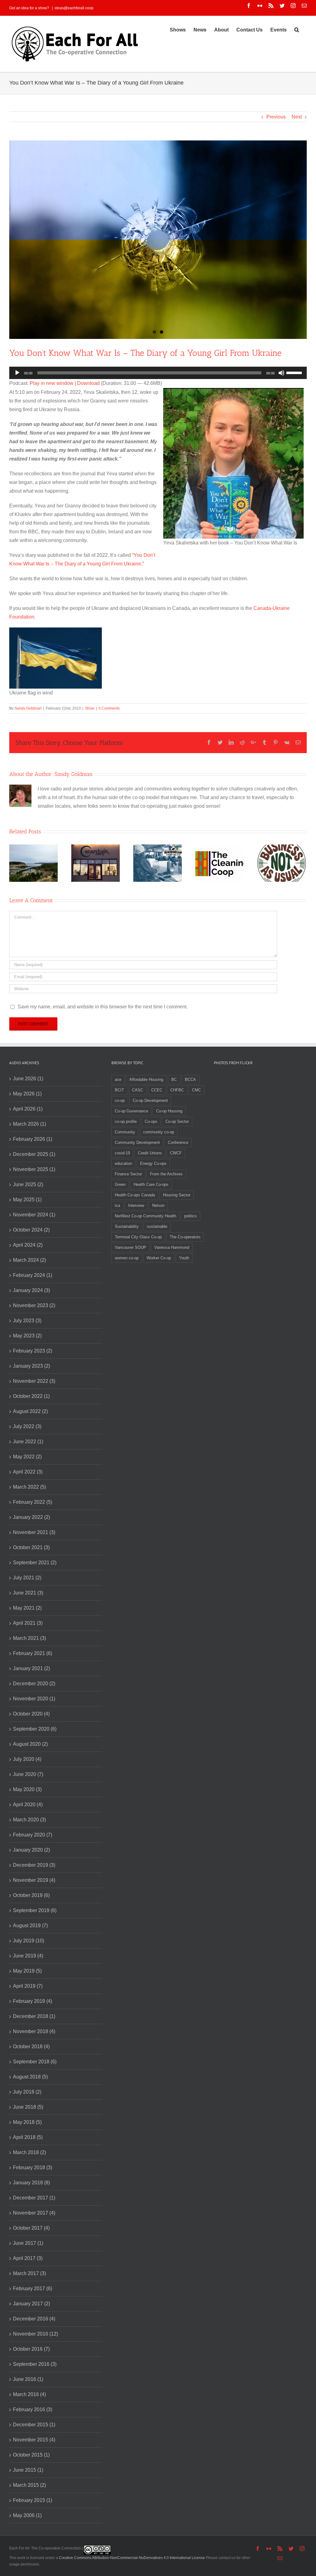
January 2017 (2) (31, 2304)
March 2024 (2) (29, 1260)
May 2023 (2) (27, 1336)
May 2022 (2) (27, 1457)
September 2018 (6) (35, 2062)
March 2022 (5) (29, 1487)
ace (118, 1080)
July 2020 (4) (27, 1759)
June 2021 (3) (28, 1593)
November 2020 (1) (34, 1699)
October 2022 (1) (31, 1396)
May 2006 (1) (27, 2515)
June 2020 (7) (28, 1774)
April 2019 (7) (28, 1986)
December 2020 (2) (34, 1684)
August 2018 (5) (30, 2077)
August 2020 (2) (30, 1744)
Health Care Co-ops (151, 1184)
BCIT (119, 1090)
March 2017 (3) (29, 2273)
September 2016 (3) (35, 2364)
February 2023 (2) (33, 1351)
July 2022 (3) (27, 1426)
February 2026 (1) (33, 1139)
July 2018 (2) (27, 2092)
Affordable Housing (146, 1080)
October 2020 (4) (31, 1714)
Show (90, 708)
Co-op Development (150, 1100)
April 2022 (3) (28, 1472)
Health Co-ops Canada (135, 1195)
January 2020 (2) (31, 1850)
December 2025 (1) (34, 1154)
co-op (120, 1100)
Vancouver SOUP (131, 1247)
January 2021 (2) (31, 1668)
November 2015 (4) (34, 2440)
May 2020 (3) (27, 1789)
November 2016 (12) (35, 2334)
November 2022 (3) (34, 1381)
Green (120, 1184)
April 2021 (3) (28, 1623)
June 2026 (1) (28, 1079)
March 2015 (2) (29, 2485)
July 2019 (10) (29, 1941)
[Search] (297, 29)
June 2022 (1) (28, 1442)
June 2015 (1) (28, 2470)
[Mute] (281, 373)
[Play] (17, 373)
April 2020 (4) (28, 1805)
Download (88, 383)
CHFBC (177, 1090)
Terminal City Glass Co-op (138, 1237)
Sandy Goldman (28, 708)
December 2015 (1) (34, 2425)
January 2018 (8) (31, 2183)
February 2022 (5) (33, 1502)
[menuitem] (178, 29)
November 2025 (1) (34, 1169)
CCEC (157, 1090)
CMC (196, 1090)
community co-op (159, 1132)
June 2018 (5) (28, 2107)
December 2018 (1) (34, 2016)
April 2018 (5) (28, 2137)
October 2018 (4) (31, 2047)
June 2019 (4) (28, 1956)
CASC (138, 1090)
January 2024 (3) (31, 1290)
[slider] (295, 372)
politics (191, 1216)
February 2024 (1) (33, 1275)
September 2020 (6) (35, 1729)
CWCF (176, 1153)
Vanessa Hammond (172, 1247)
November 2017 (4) (34, 2213)
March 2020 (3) (29, 1820)
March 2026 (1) (29, 1124)
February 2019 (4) (33, 2001)
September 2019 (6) (35, 1910)
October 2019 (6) (31, 1895)
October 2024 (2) (31, 1230)
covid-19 (122, 1153)
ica (117, 1205)
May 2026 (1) (27, 1094)
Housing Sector (177, 1195)
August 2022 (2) (30, 1411)
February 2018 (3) (33, 2168)
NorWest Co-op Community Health (146, 1216)
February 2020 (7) (33, 1835)
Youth (184, 1258)
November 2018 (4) (34, 2031)
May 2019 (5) (27, 1971)
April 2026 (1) (28, 1109)
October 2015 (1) (31, 2455)
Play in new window (52, 383)
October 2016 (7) (31, 2349)
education (123, 1163)
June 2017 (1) (28, 2243)
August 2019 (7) (30, 1926)
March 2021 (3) (29, 1638)
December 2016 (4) (34, 2319)
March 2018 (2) (29, 2152)
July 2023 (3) (27, 1321)
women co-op (127, 1258)
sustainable (157, 1226)
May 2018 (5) (27, 2122)
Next (297, 117)
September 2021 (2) (35, 1563)
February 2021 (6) (33, 1653)
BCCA (190, 1080)
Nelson (158, 1205)
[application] (158, 373)
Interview (136, 1205)
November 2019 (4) (34, 1880)
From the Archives (166, 1174)
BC (174, 1080)
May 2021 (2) (27, 1608)
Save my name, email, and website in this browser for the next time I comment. (103, 1007)
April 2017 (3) (28, 2258)
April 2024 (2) (28, 1245)
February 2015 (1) (33, 2500)
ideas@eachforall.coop (74, 8)
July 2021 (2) (27, 1578)
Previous (276, 117)
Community (125, 1132)
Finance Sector (128, 1174)
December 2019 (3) (34, 1865)
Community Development (137, 1142)
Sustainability (127, 1226)
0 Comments (109, 708)
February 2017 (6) (33, 2288)
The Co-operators (185, 1237)
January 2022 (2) (31, 1517)
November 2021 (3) (34, 1532)
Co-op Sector (177, 1121)
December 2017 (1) (34, 2198)
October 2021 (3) (31, 1547)
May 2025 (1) (27, 1200)
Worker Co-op (159, 1258)
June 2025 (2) (28, 1184)
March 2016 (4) (29, 2394)
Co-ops (151, 1121)
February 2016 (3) (33, 2409)
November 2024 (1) (34, 1215)
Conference (178, 1142)
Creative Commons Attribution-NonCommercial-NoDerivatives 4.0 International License (132, 2558)
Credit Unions (150, 1153)
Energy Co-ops (153, 1163)
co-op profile (126, 1121)
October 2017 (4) (31, 2228)
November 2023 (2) (34, 1305)
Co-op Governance (131, 1111)
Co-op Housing (169, 1111)
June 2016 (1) (28, 2379)
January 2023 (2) (31, 1366)
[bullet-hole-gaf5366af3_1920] (158, 240)
